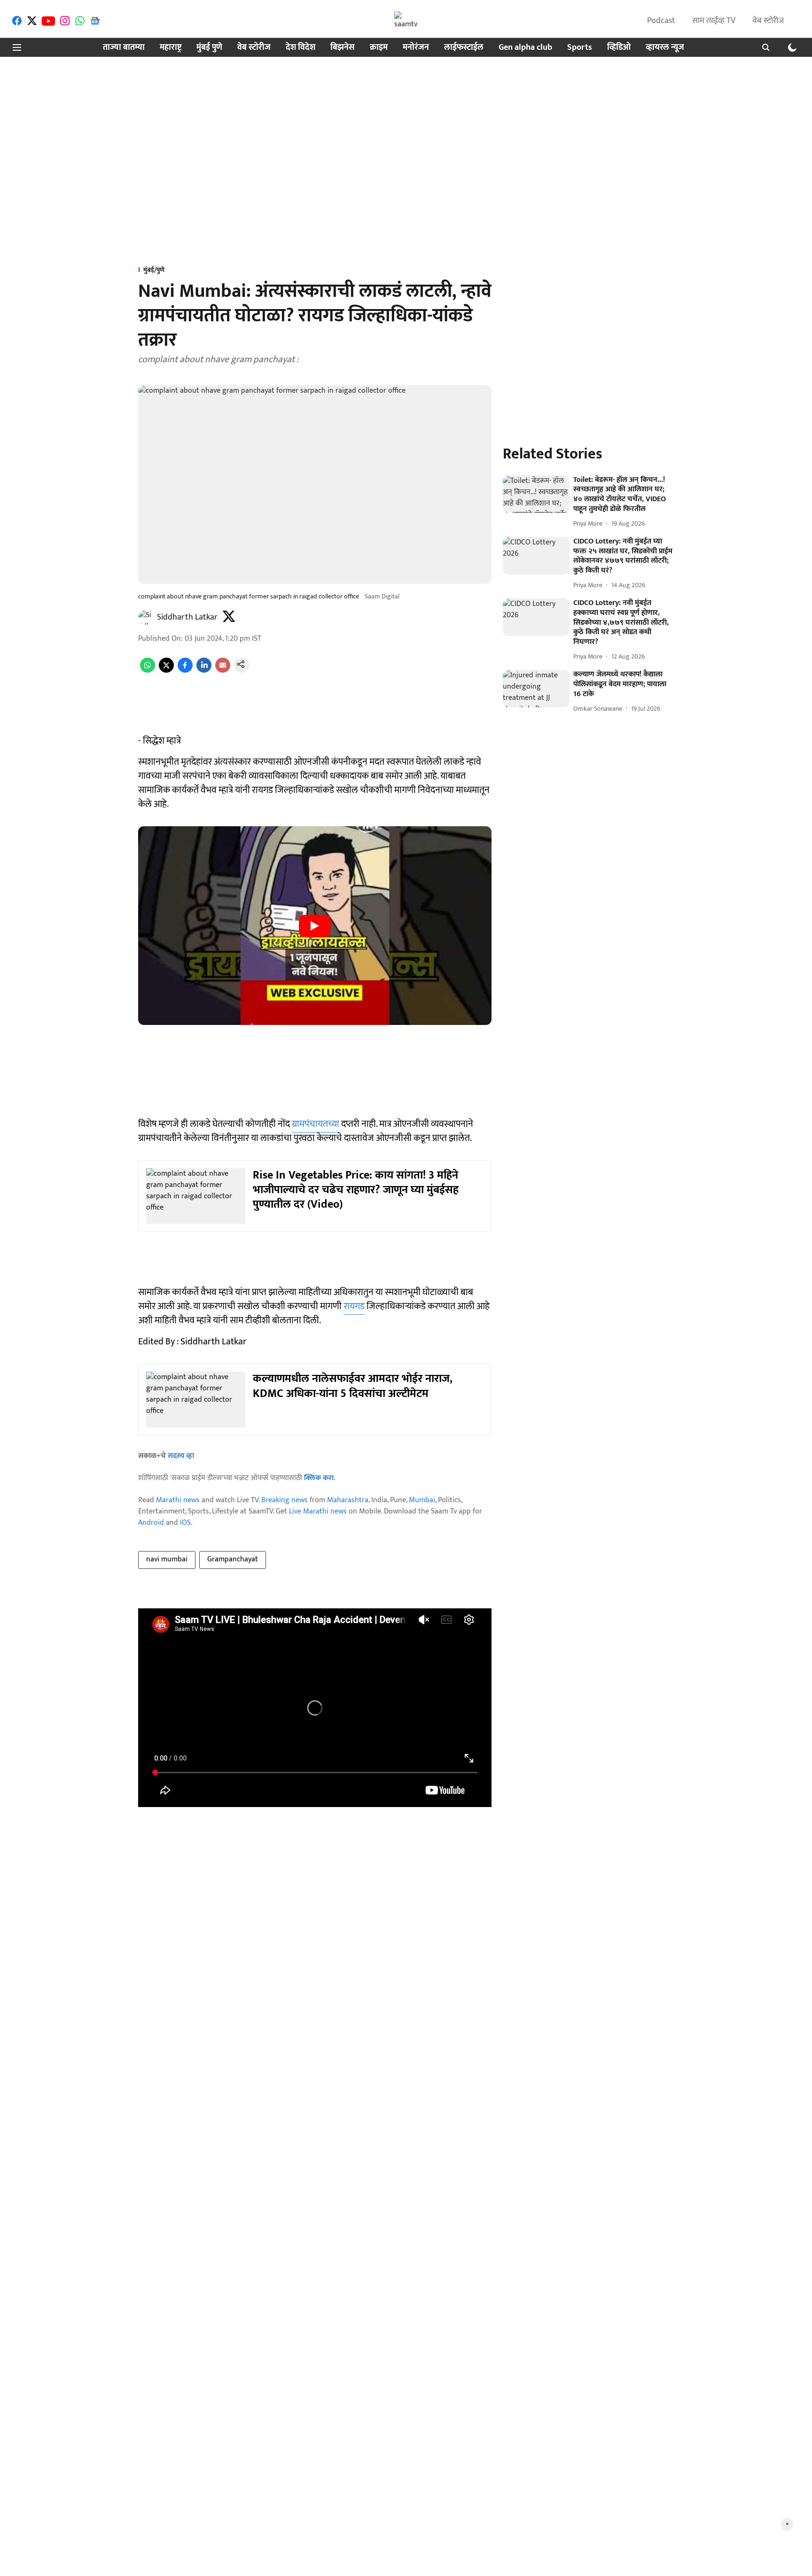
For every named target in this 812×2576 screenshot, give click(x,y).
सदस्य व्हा (181, 1456)
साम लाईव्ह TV (714, 21)
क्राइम (379, 48)
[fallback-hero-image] (536, 494)
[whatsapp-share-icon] (148, 671)
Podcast (661, 21)
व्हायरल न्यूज (665, 48)
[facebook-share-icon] (185, 671)
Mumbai (422, 1500)
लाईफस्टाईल (464, 48)
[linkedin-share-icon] (204, 671)
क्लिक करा (319, 1478)
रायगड (354, 1306)
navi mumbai (167, 1559)
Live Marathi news (318, 1511)
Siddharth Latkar (187, 617)
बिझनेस (343, 48)
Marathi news (178, 1500)
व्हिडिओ (619, 48)
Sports (580, 48)
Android (151, 1523)
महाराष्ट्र (171, 48)
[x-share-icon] (166, 671)
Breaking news (285, 1500)
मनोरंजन (416, 48)
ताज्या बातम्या (124, 48)
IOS (185, 1523)
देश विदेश (301, 48)
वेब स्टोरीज (768, 21)
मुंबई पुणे (209, 48)
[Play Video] (315, 926)
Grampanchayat (233, 1559)
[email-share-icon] (223, 671)
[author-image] (146, 617)
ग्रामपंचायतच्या (316, 1124)
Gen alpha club (525, 48)
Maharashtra (348, 1500)
